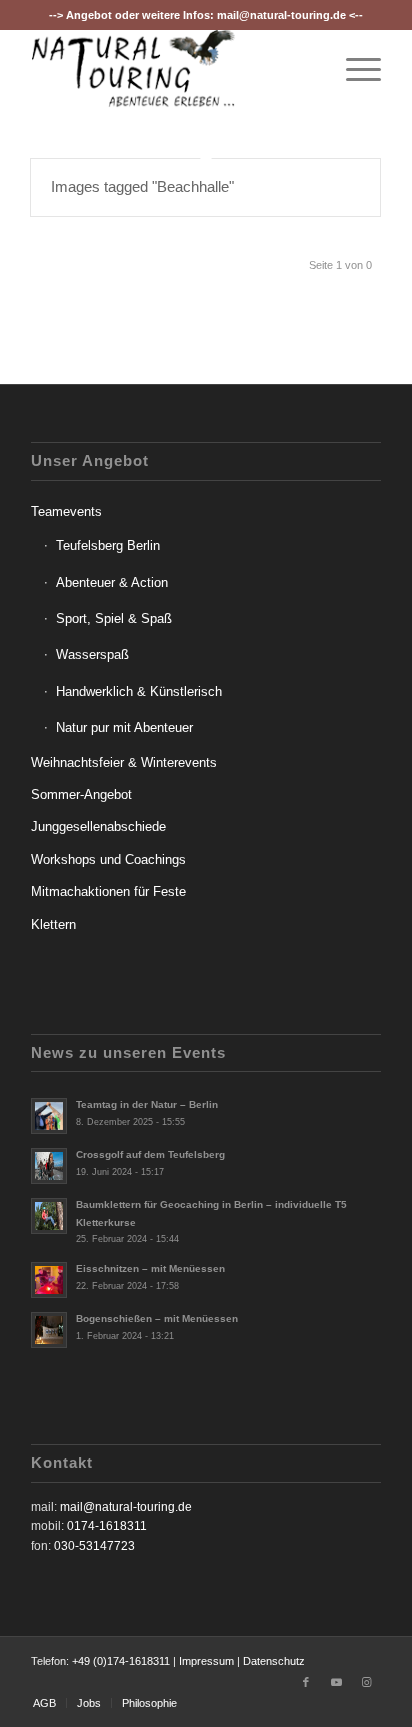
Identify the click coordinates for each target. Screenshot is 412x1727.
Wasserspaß (92, 654)
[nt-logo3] (171, 69)
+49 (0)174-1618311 (121, 1661)
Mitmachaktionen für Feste (108, 891)
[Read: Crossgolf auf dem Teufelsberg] (49, 1166)
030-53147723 (94, 1546)
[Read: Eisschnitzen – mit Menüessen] (49, 1280)
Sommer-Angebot (81, 794)
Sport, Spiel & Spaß (114, 618)
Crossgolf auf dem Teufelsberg (150, 1154)
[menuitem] (353, 69)
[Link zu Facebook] (306, 1682)
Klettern (53, 924)
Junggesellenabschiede (98, 826)
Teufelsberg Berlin (108, 545)
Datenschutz (274, 1661)
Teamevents (66, 511)
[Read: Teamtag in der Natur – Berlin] (49, 1116)
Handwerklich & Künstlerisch (139, 691)
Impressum (206, 1661)
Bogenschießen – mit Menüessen (157, 1318)
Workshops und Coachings (108, 859)
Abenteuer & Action (112, 582)
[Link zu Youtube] (336, 1682)
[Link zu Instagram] (366, 1682)
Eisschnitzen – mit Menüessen (150, 1268)
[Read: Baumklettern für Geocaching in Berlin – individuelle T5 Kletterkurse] (49, 1216)
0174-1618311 (107, 1526)
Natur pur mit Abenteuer (124, 727)
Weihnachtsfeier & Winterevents (124, 762)
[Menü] (353, 69)
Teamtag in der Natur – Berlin (147, 1104)
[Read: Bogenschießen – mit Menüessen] (49, 1330)
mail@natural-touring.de (281, 15)
